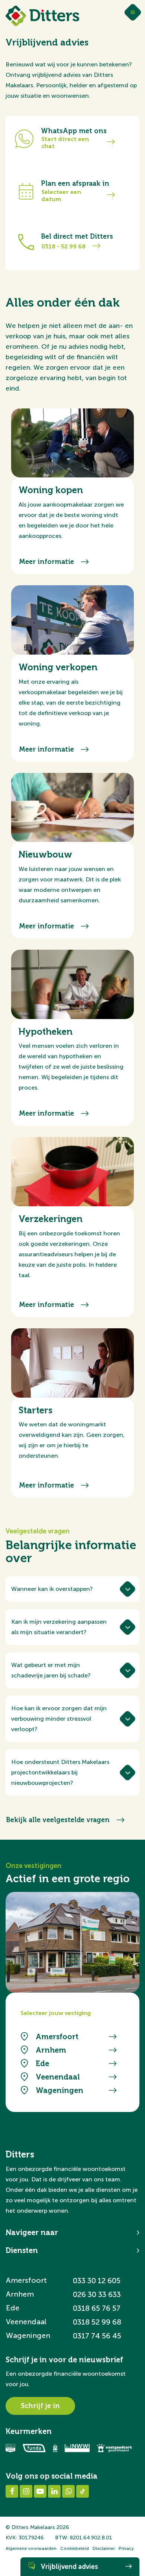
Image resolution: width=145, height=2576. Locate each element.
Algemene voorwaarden (31, 2548)
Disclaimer (104, 2548)
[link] (72, 526)
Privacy (126, 2548)
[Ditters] (42, 16)
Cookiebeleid (75, 2548)
